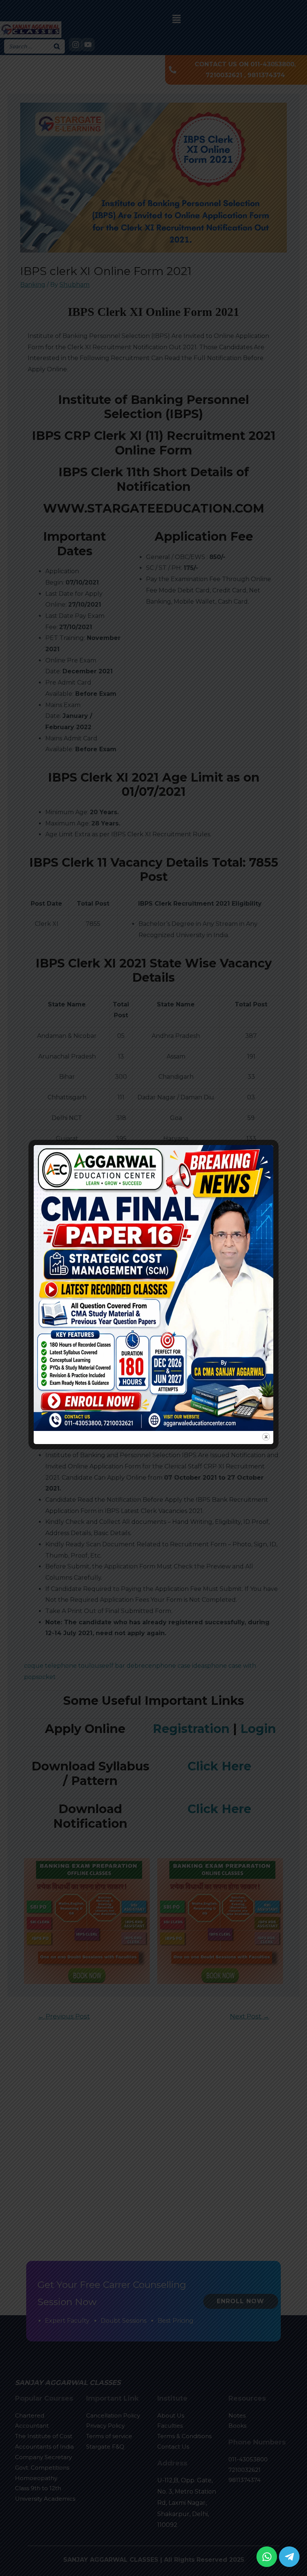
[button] (267, 2557)
